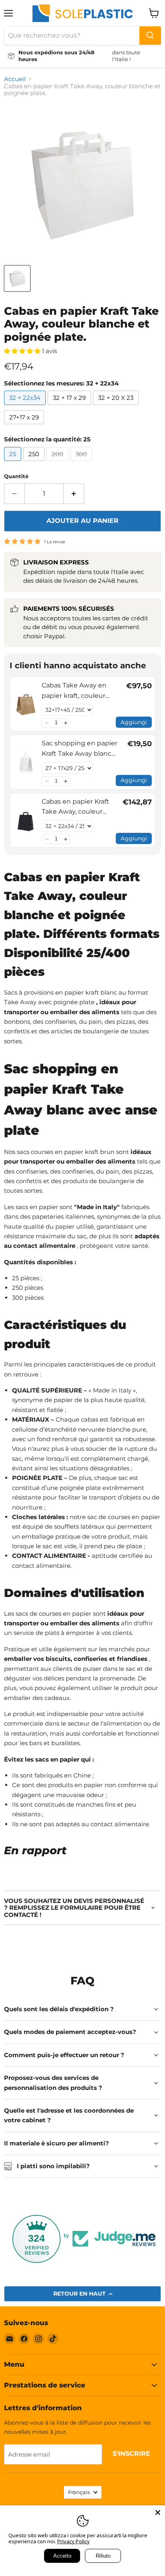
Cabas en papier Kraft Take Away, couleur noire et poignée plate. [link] (78, 807)
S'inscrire (131, 2454)
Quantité (16, 476)
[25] (14, 463)
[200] (58, 463)
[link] (26, 704)
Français (79, 2492)
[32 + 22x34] (26, 407)
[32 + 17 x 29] (70, 407)
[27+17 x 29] (25, 426)
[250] (35, 463)
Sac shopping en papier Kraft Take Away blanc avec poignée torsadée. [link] (79, 749)
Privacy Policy (73, 2541)
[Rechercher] (150, 36)
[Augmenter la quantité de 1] (74, 494)
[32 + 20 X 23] (117, 407)
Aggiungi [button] (134, 722)
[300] (82, 463)
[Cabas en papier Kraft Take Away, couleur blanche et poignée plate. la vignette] (17, 278)
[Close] (158, 2512)
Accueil (15, 79)
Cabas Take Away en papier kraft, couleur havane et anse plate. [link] (76, 691)
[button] (47, 723)
